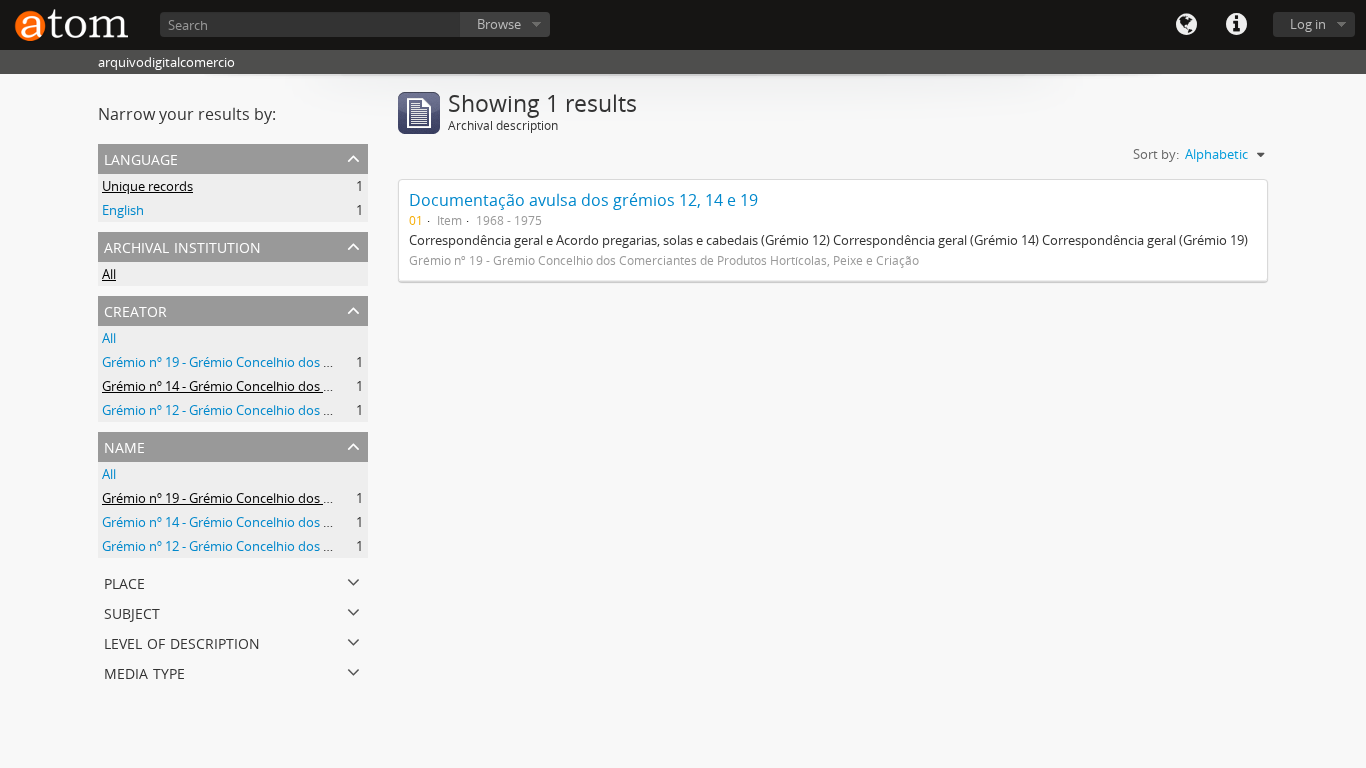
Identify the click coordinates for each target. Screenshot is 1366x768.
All (109, 274)
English (123, 210)
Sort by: (1156, 154)
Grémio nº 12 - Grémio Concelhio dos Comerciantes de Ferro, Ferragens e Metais (339, 410)
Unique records (147, 186)
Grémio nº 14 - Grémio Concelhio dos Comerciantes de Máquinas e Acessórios (331, 386)
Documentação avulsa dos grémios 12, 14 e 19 (583, 200)
